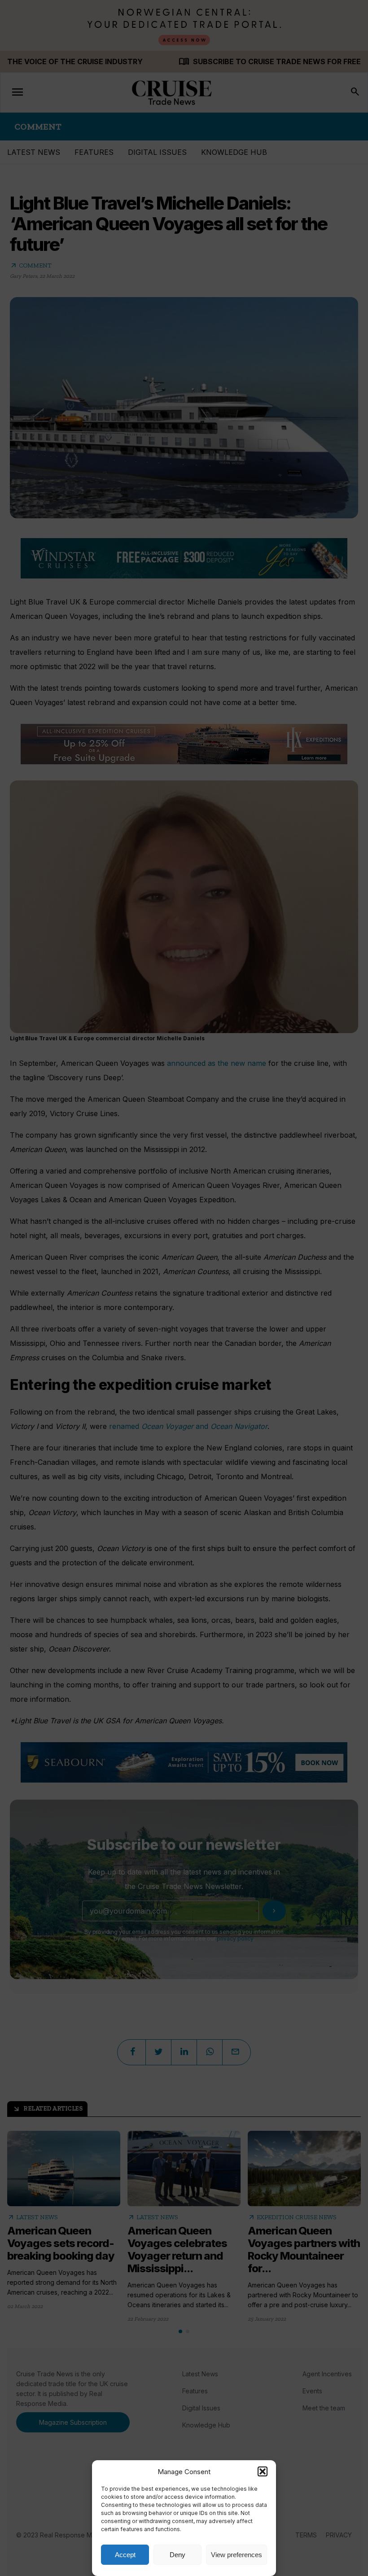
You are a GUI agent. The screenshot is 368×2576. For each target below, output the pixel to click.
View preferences (237, 2555)
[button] (263, 2471)
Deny (177, 2555)
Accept (125, 2555)
